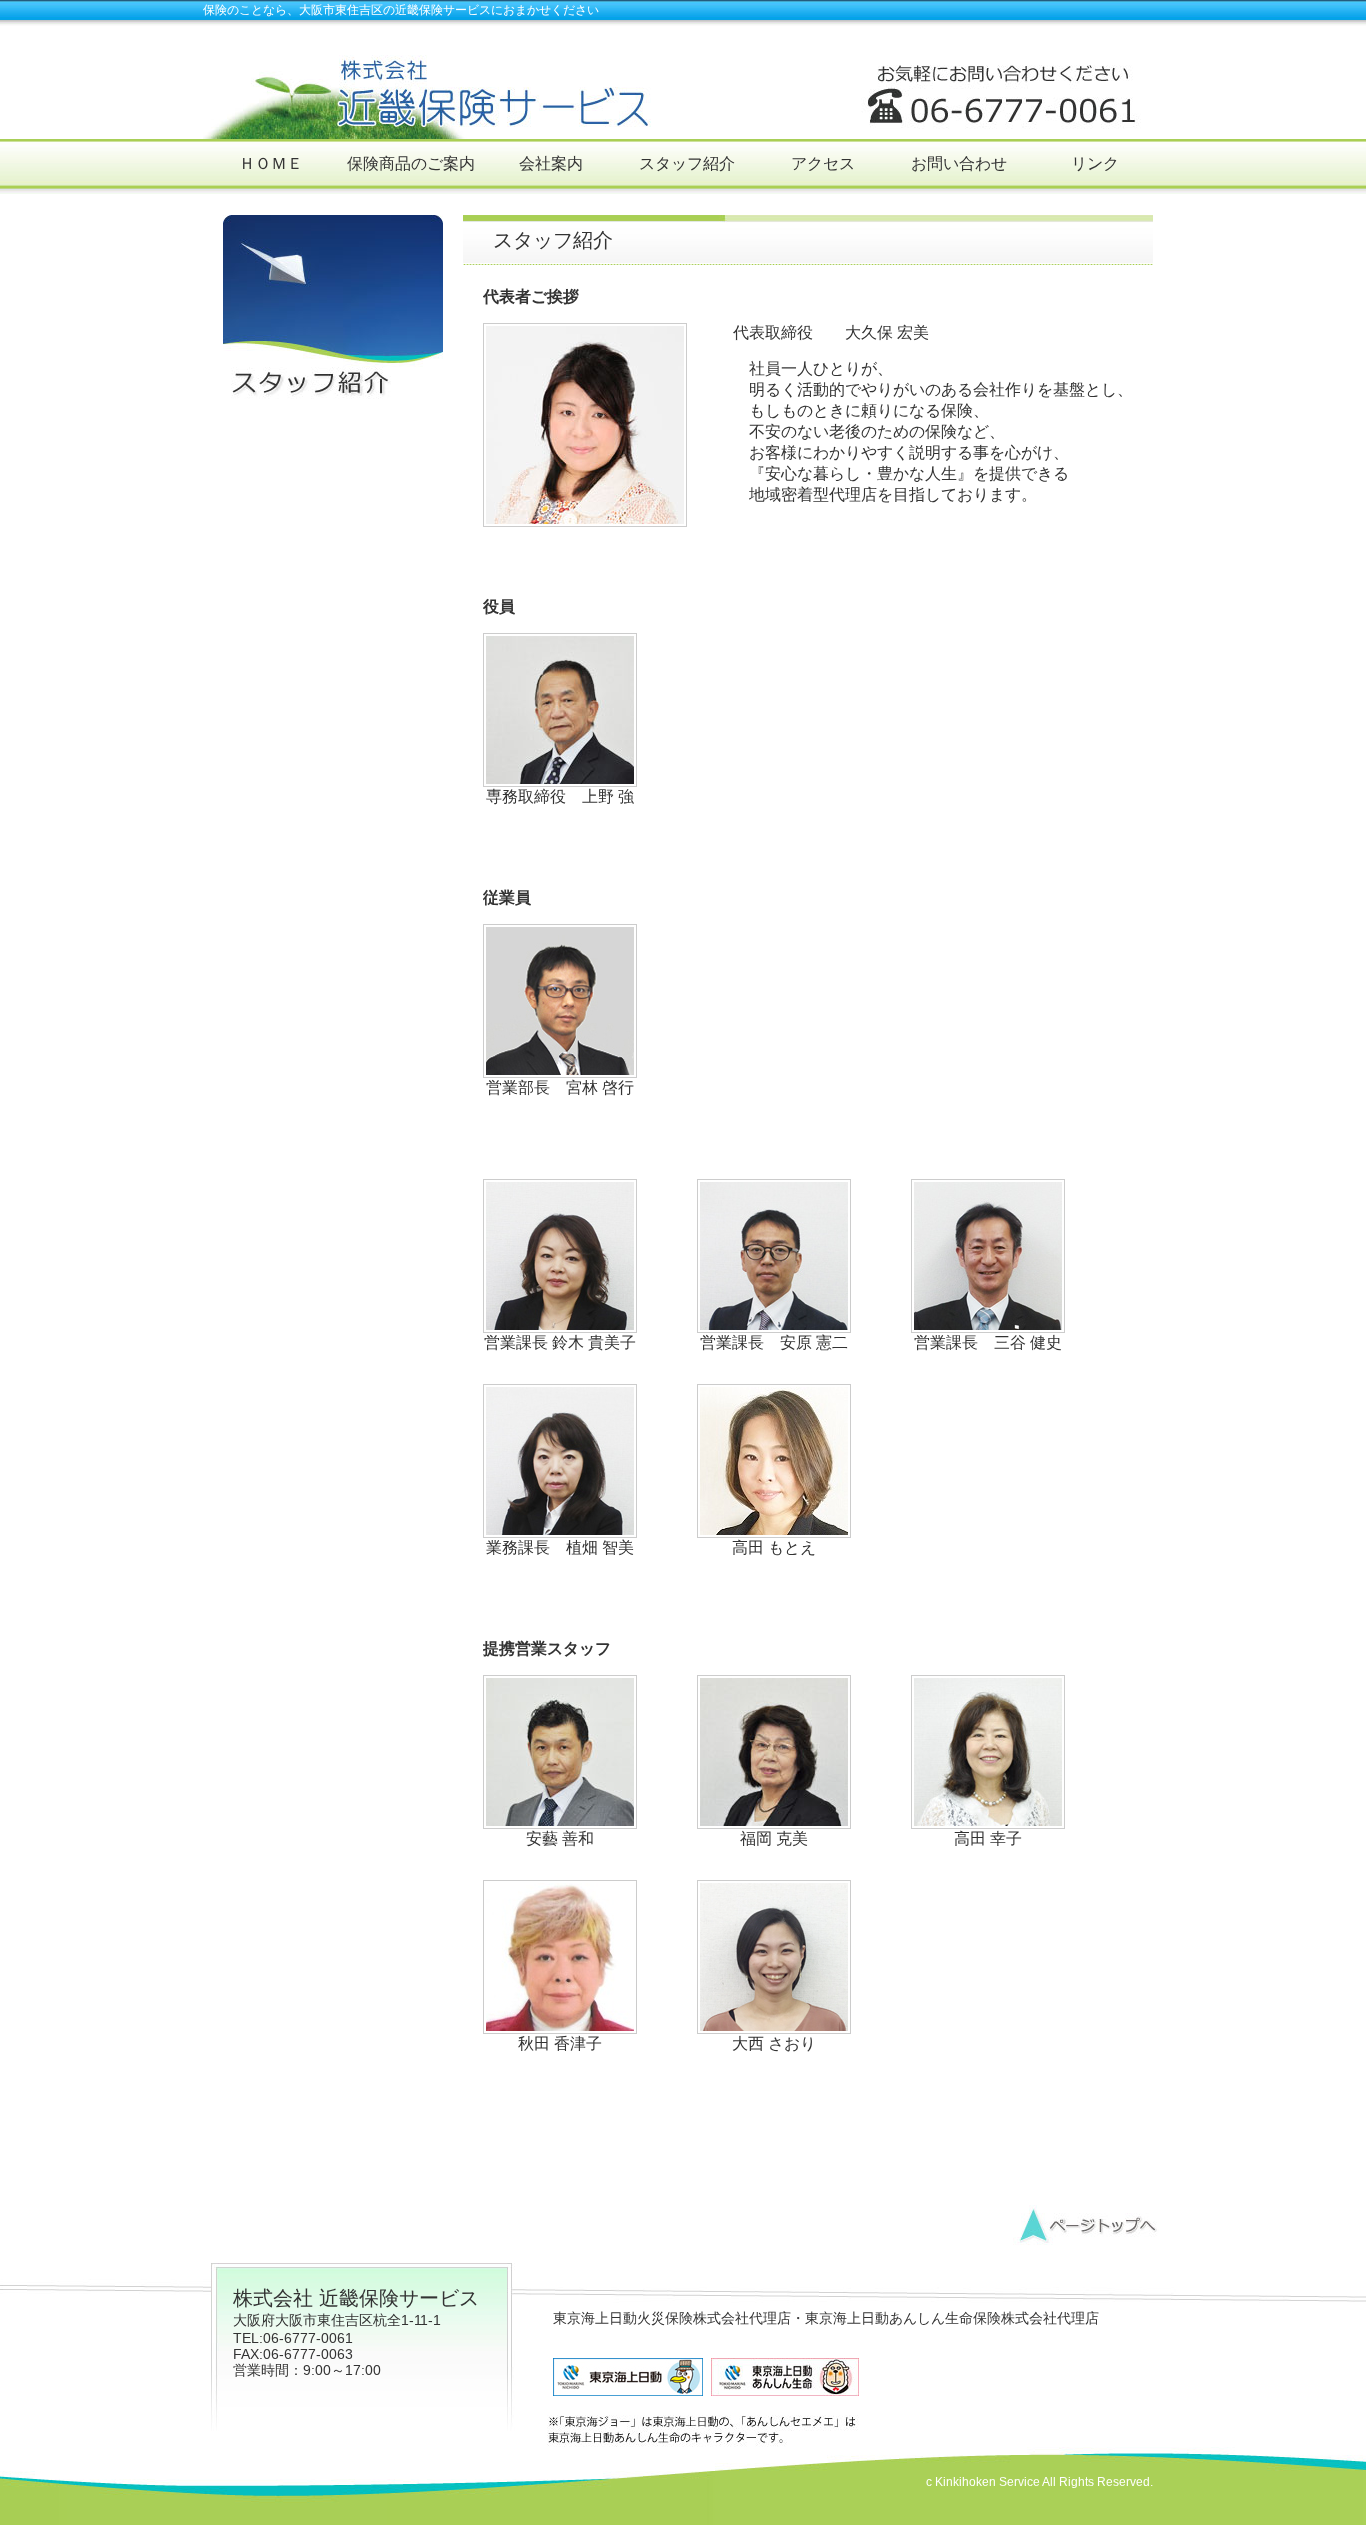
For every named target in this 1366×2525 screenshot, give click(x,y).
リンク (1095, 163)
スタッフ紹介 (687, 163)
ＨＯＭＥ (271, 163)
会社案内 (551, 163)
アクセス (823, 163)
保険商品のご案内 (411, 163)
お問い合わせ (959, 163)
